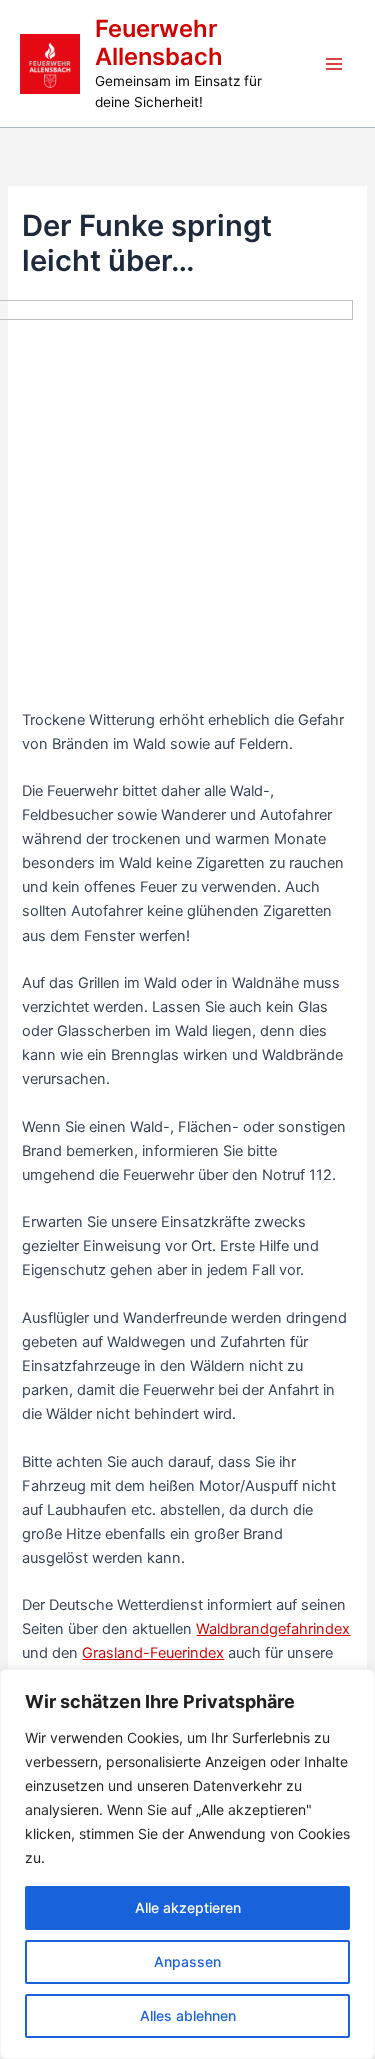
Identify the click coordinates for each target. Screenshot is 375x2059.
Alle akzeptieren (188, 1907)
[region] (187, 1864)
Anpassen (187, 1961)
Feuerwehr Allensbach (159, 42)
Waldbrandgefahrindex (273, 1629)
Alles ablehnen (188, 2015)
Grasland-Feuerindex (153, 1653)
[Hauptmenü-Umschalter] (334, 64)
